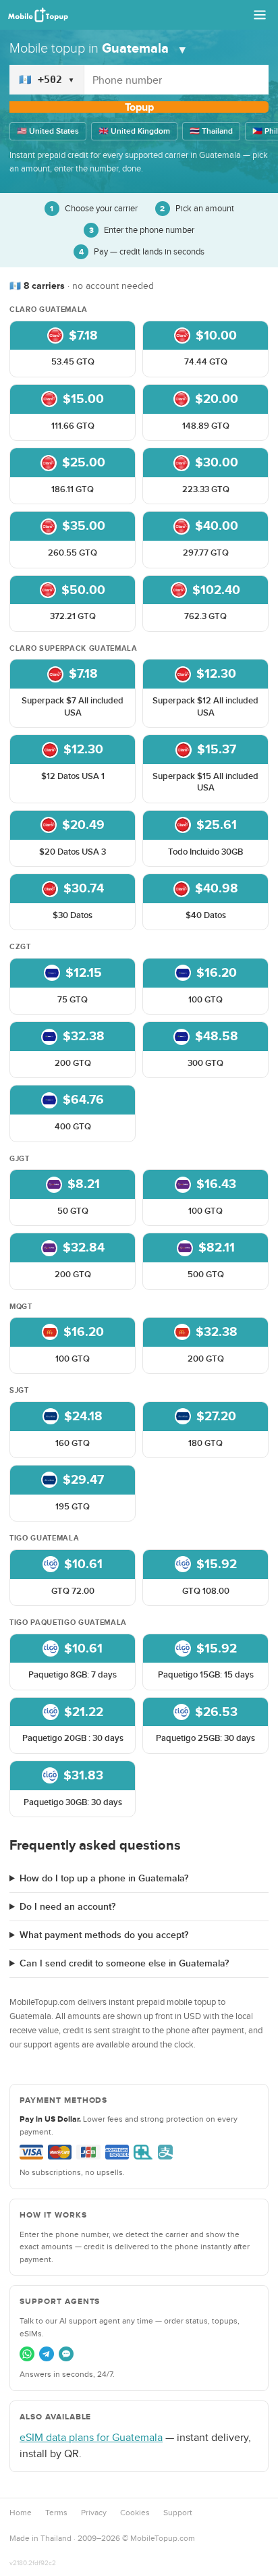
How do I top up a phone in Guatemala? (104, 1878)
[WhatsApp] (27, 2354)
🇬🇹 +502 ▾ (47, 80)
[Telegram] (47, 2354)
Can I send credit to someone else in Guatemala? (124, 1963)
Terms (56, 2513)
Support (178, 2513)
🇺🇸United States (48, 131)
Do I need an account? (67, 1907)
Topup (139, 107)
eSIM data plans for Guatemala (91, 2437)
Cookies (135, 2513)
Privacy (94, 2513)
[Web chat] (66, 2354)
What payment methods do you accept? (104, 1935)
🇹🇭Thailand (211, 131)
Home (21, 2513)
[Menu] (260, 15)
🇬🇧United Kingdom (134, 131)
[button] (73, 349)
